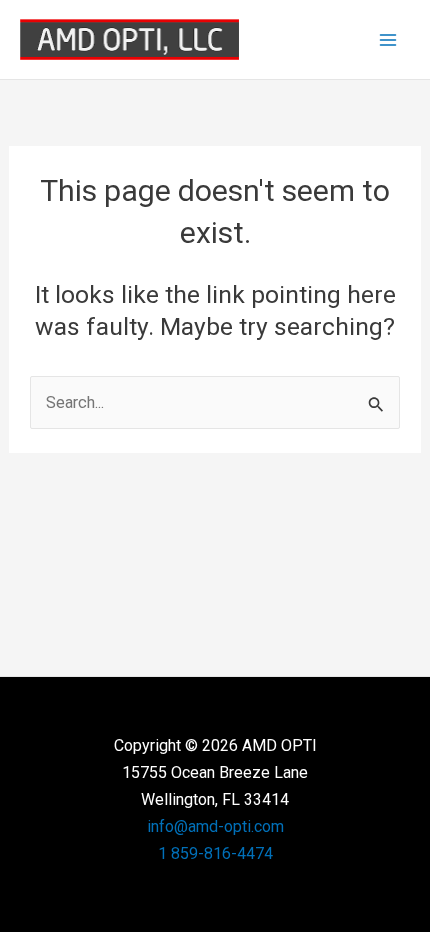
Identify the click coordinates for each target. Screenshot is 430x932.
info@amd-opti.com (215, 826)
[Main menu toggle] (387, 39)
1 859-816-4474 (215, 853)
